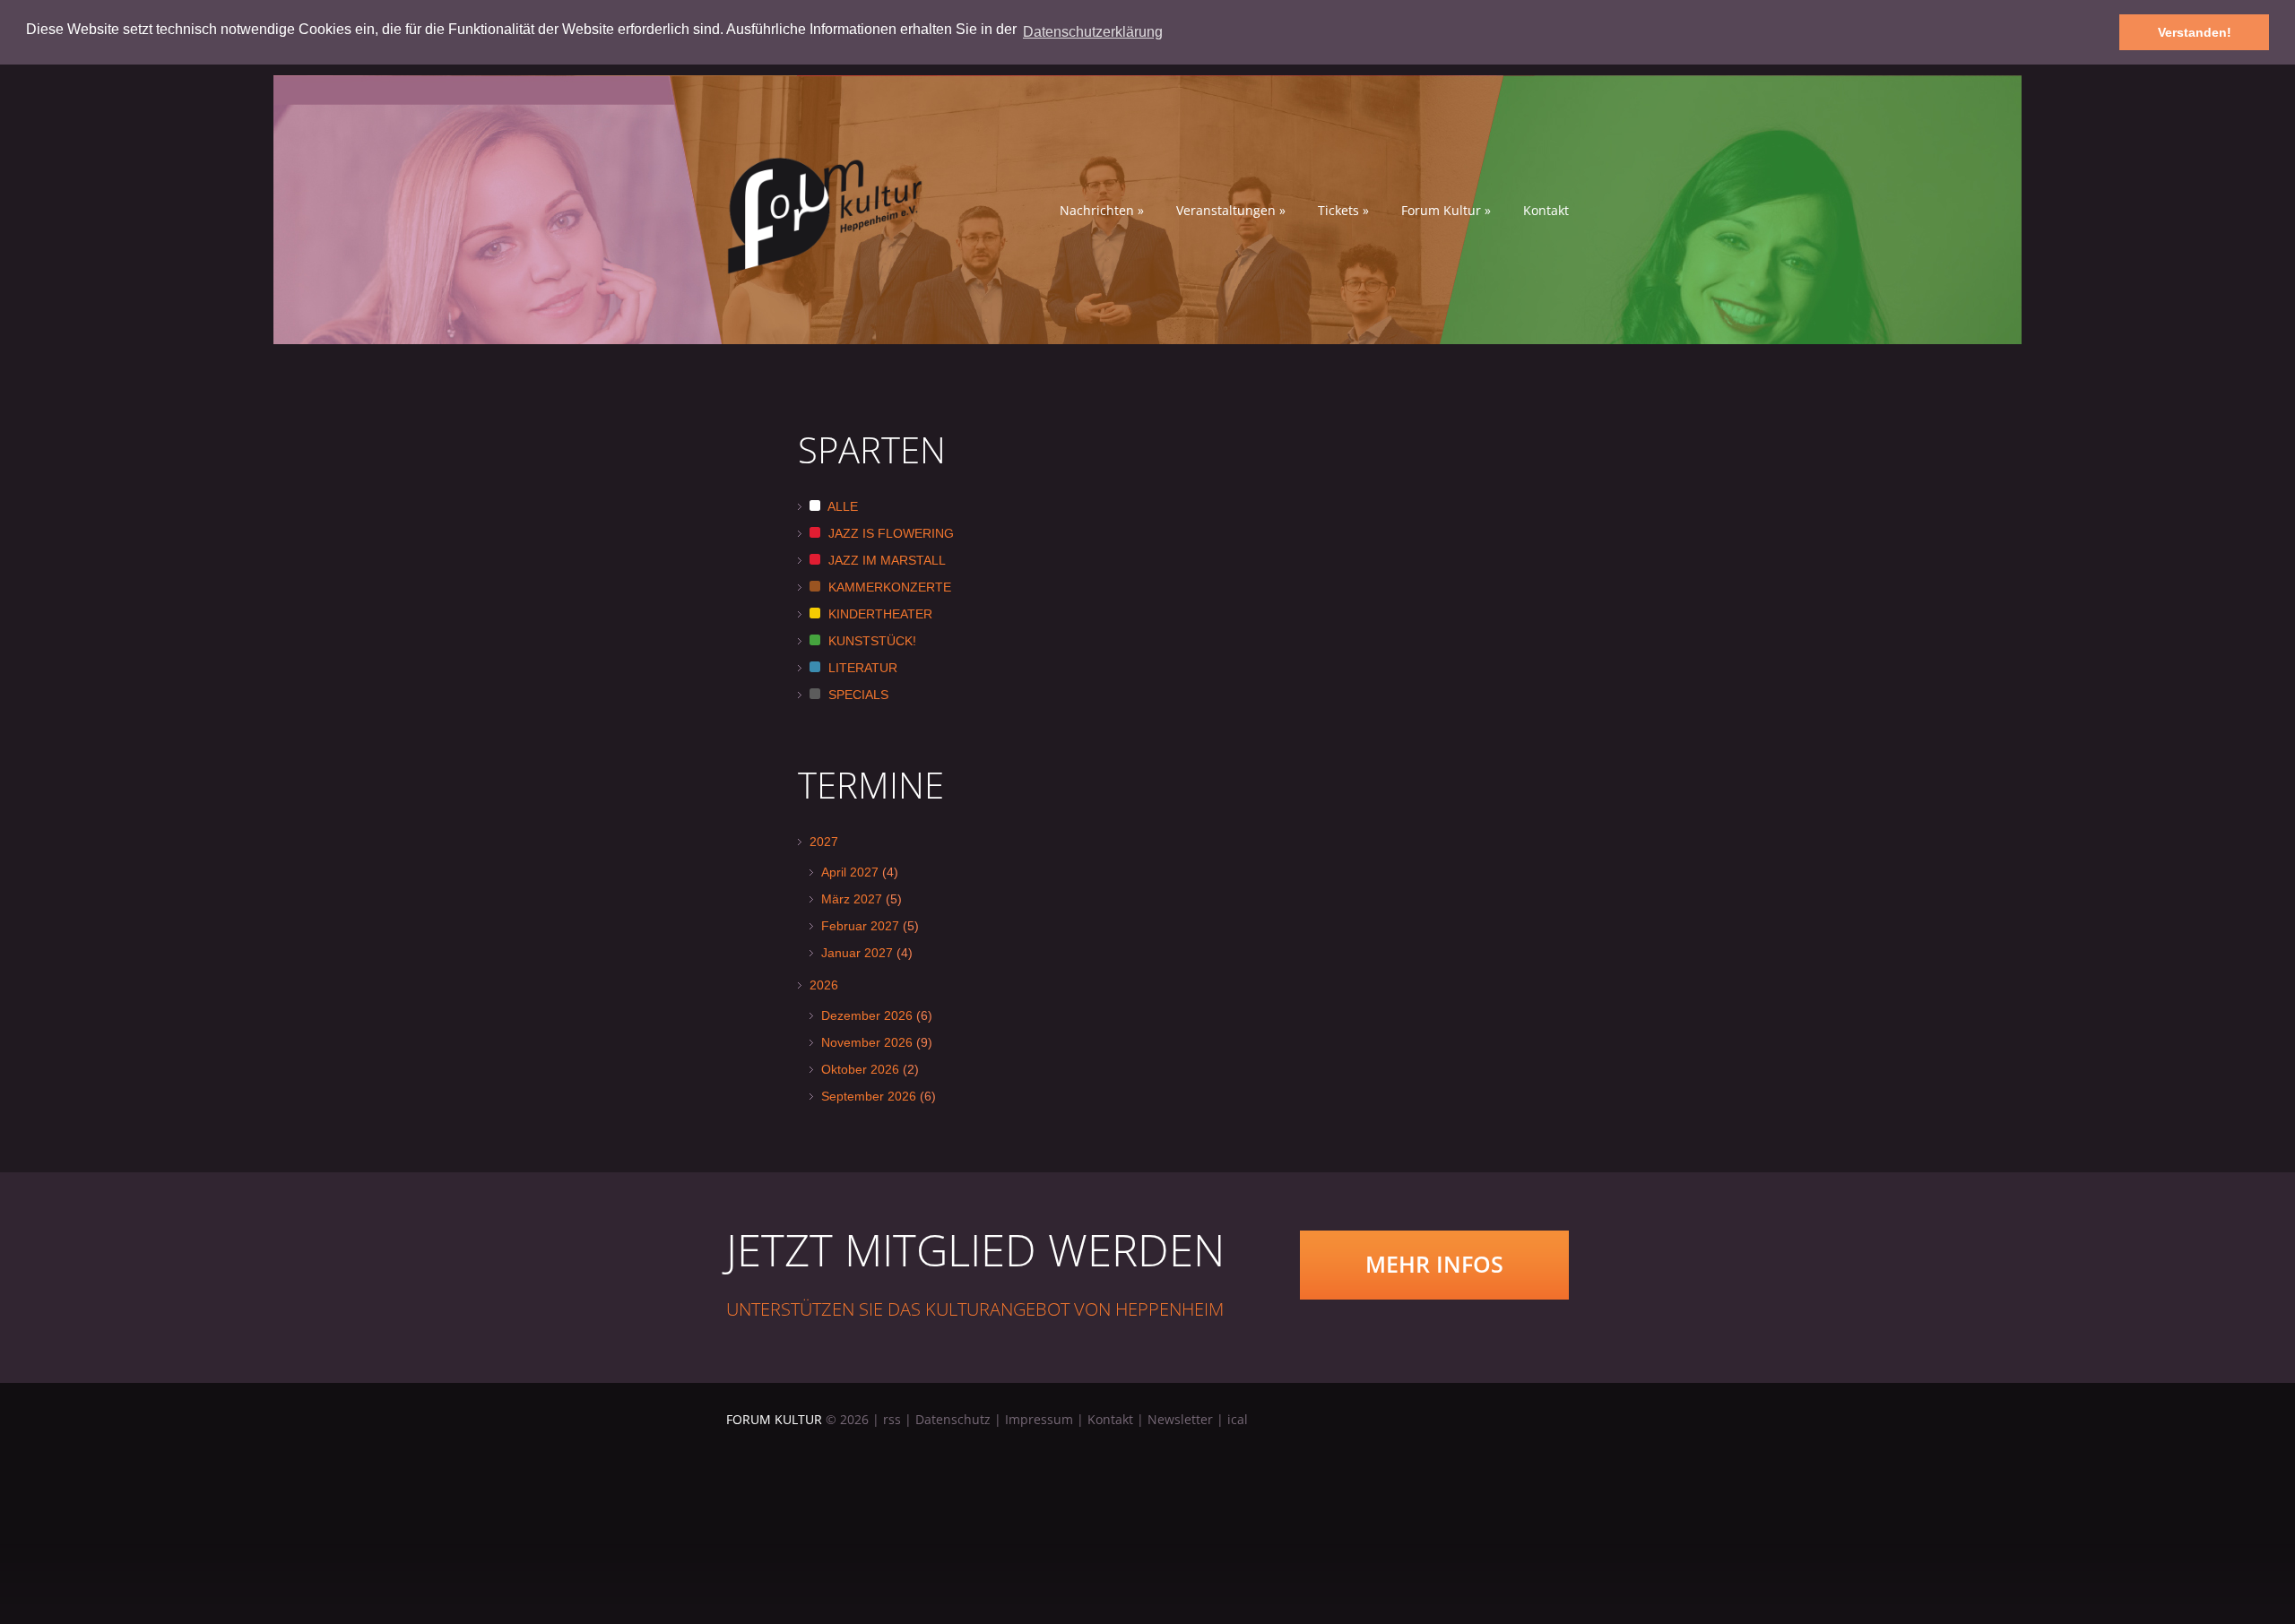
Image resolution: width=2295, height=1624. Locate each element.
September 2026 (869, 1096)
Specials (857, 695)
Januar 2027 (857, 953)
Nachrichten (1102, 211)
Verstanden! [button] (2195, 32)
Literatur (861, 668)
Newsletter (1180, 1419)
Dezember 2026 (867, 1015)
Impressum (1039, 1419)
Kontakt (1546, 211)
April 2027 (850, 872)
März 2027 (852, 899)
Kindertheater (879, 614)
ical (1238, 1419)
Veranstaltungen (1231, 211)
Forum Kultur (1446, 211)
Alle (841, 506)
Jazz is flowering (889, 533)
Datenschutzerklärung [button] (1093, 32)
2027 (824, 842)
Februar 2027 (860, 926)
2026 (824, 985)
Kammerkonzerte (888, 587)
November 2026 (867, 1042)
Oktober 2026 (860, 1069)
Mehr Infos (1434, 1264)
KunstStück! (870, 641)
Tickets (1343, 211)
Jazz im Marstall (885, 560)
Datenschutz (953, 1419)
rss (892, 1419)
